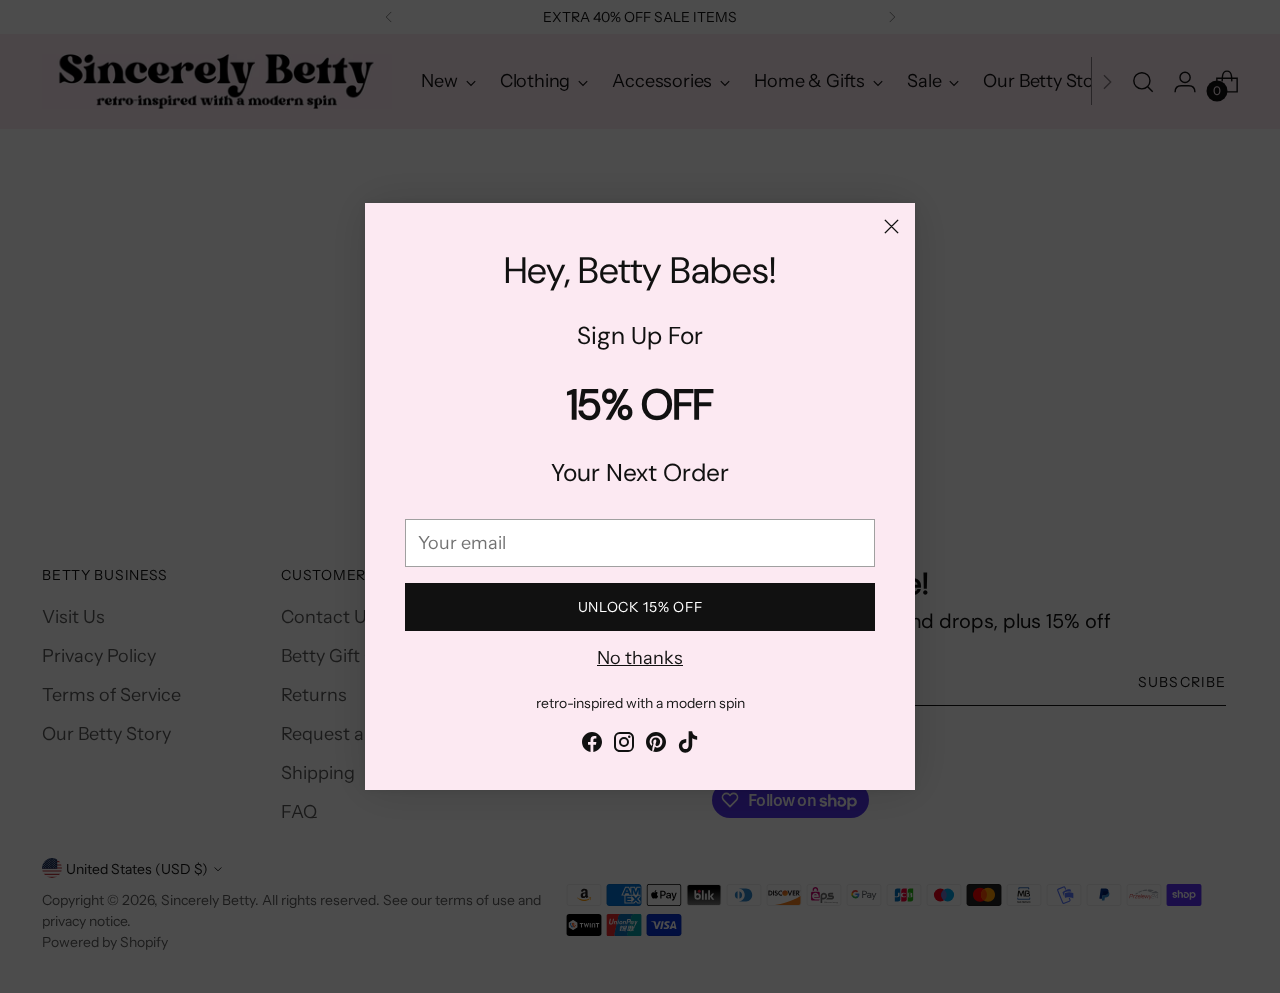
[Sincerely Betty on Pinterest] (656, 746)
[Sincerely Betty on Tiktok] (688, 746)
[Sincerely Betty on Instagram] (624, 746)
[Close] (891, 226)
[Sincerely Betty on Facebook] (592, 746)
